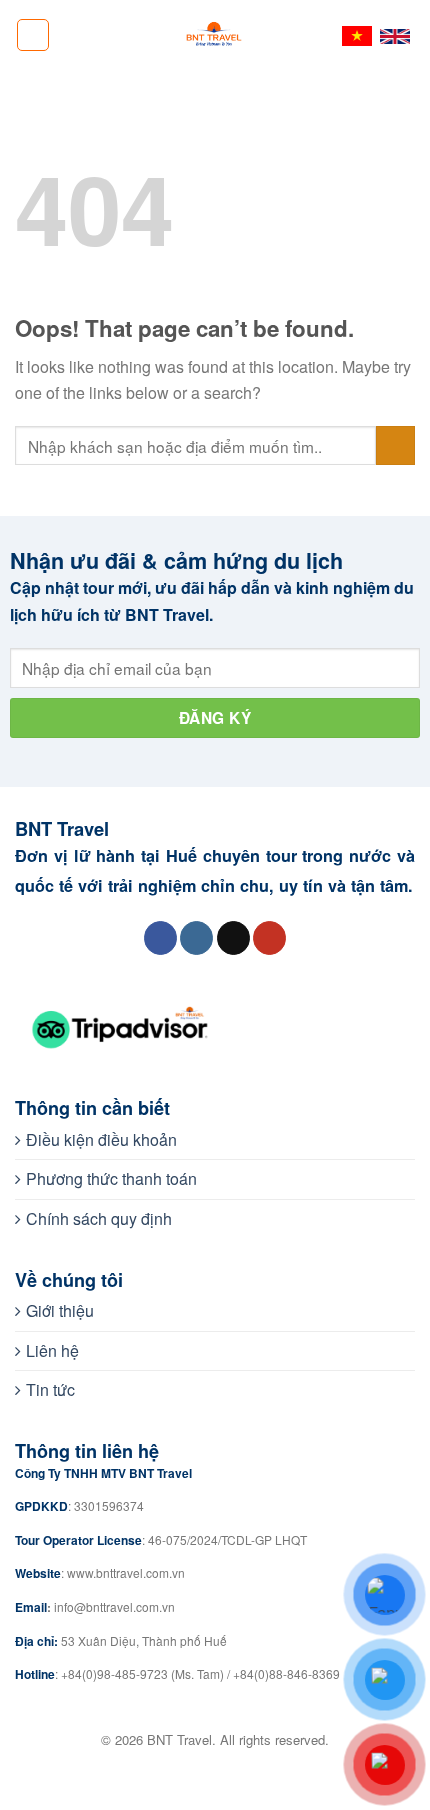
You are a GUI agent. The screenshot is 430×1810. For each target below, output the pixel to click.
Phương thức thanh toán (111, 1178)
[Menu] (33, 35)
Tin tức (50, 1389)
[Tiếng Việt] (357, 35)
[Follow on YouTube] (269, 938)
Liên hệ (52, 1350)
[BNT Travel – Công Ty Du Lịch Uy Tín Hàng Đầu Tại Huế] (215, 35)
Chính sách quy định (99, 1218)
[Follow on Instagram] (196, 938)
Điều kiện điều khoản (101, 1139)
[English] (395, 35)
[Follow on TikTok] (233, 938)
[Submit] (395, 445)
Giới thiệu (60, 1310)
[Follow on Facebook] (160, 938)
